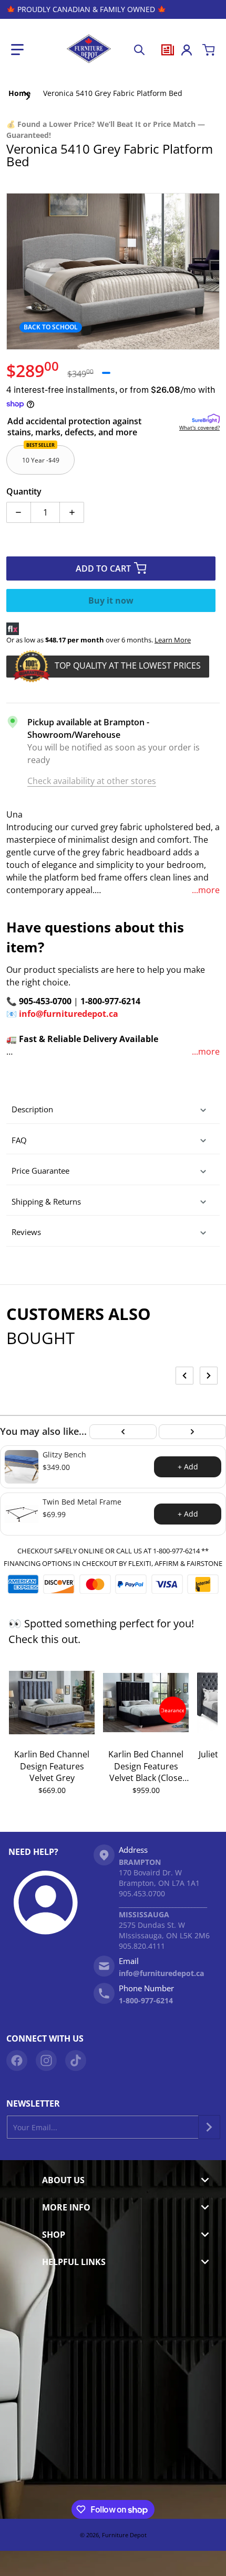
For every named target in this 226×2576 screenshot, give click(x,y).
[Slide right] (209, 1376)
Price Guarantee (40, 1171)
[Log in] (187, 50)
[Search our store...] (139, 50)
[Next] (192, 1432)
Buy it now (111, 600)
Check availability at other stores (92, 781)
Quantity (24, 491)
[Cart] (209, 50)
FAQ (19, 1140)
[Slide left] (184, 1376)
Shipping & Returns (46, 1201)
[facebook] (17, 2060)
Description (32, 1109)
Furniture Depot (124, 2535)
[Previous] (123, 1432)
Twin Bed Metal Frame (82, 1502)
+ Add (188, 1467)
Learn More (173, 640)
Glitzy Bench (64, 1455)
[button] (17, 50)
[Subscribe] (209, 2127)
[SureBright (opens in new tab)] (206, 419)
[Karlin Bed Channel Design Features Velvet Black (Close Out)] (146, 1702)
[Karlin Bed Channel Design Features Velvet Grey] (52, 1702)
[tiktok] (76, 2060)
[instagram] (46, 2060)
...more (206, 890)
